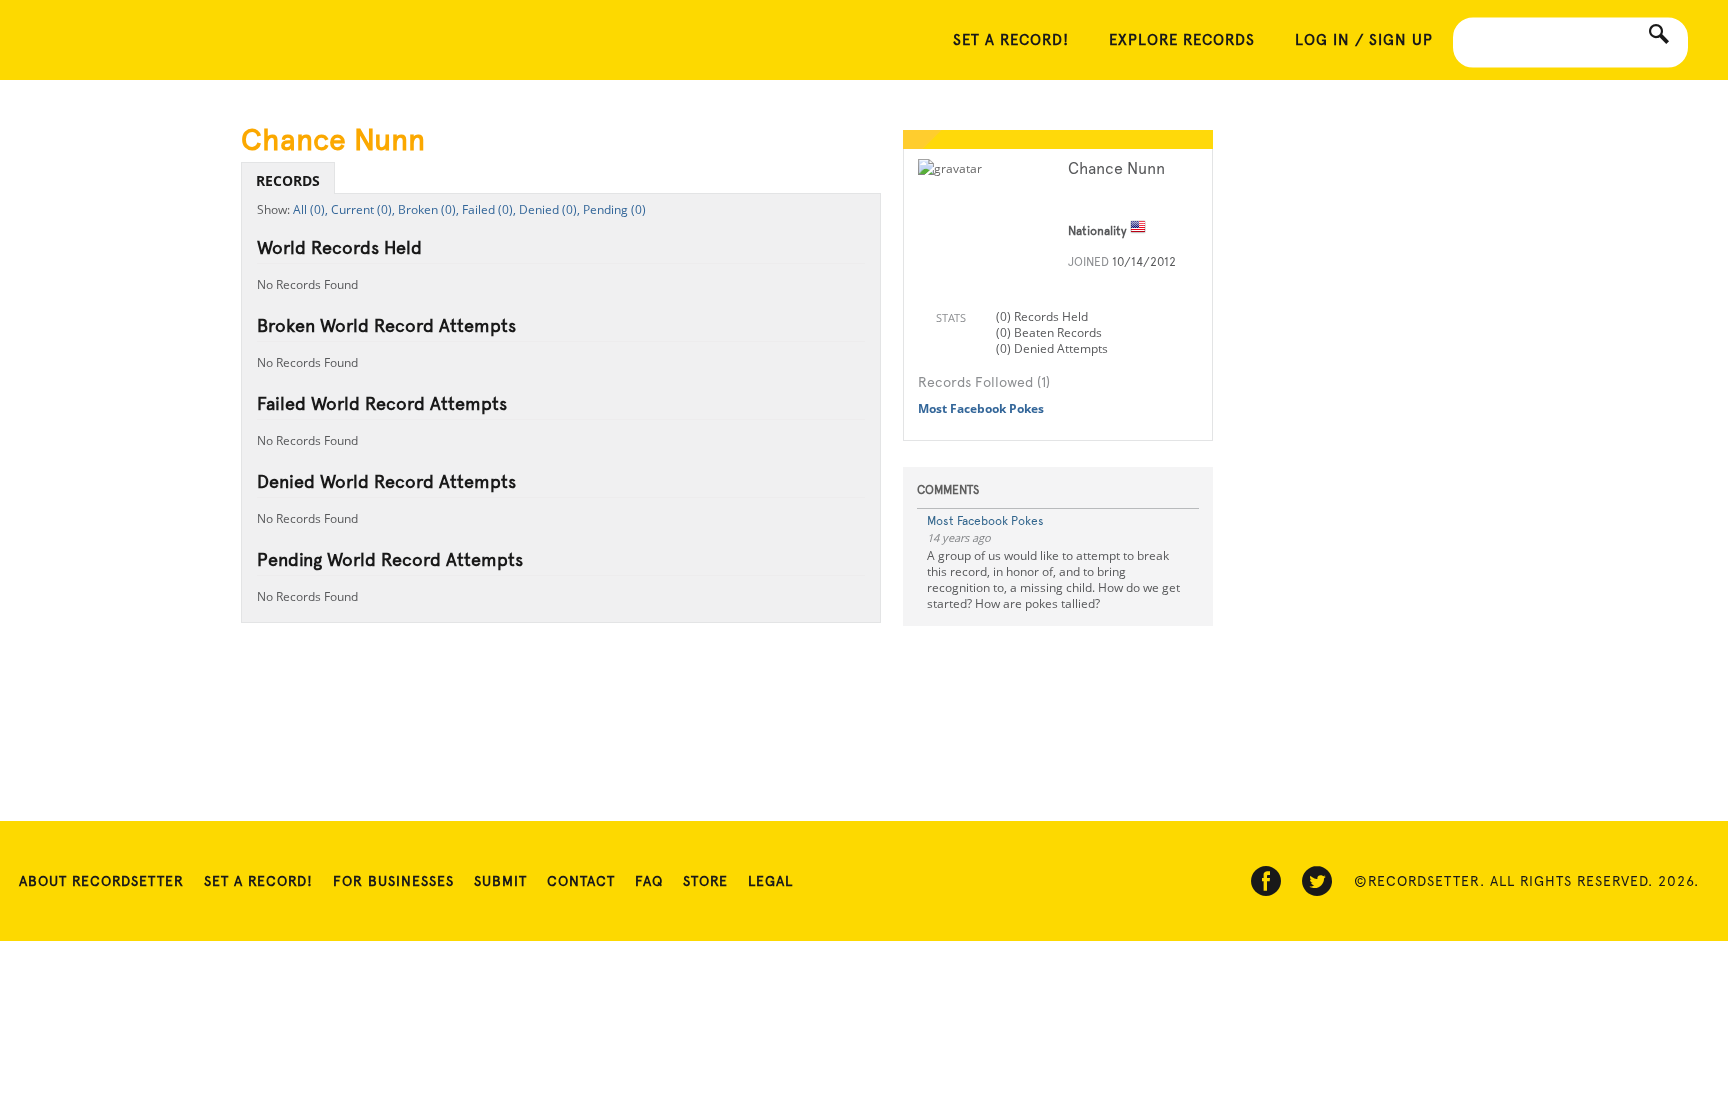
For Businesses (393, 881)
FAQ (649, 881)
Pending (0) (614, 209)
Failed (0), (489, 209)
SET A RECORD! (1011, 40)
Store (705, 881)
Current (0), (363, 209)
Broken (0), (428, 209)
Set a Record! (258, 881)
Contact (581, 881)
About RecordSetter (101, 881)
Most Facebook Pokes (981, 408)
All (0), (310, 209)
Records (288, 180)
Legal (770, 881)
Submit (500, 881)
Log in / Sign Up (1364, 40)
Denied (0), (549, 209)
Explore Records (1182, 40)
